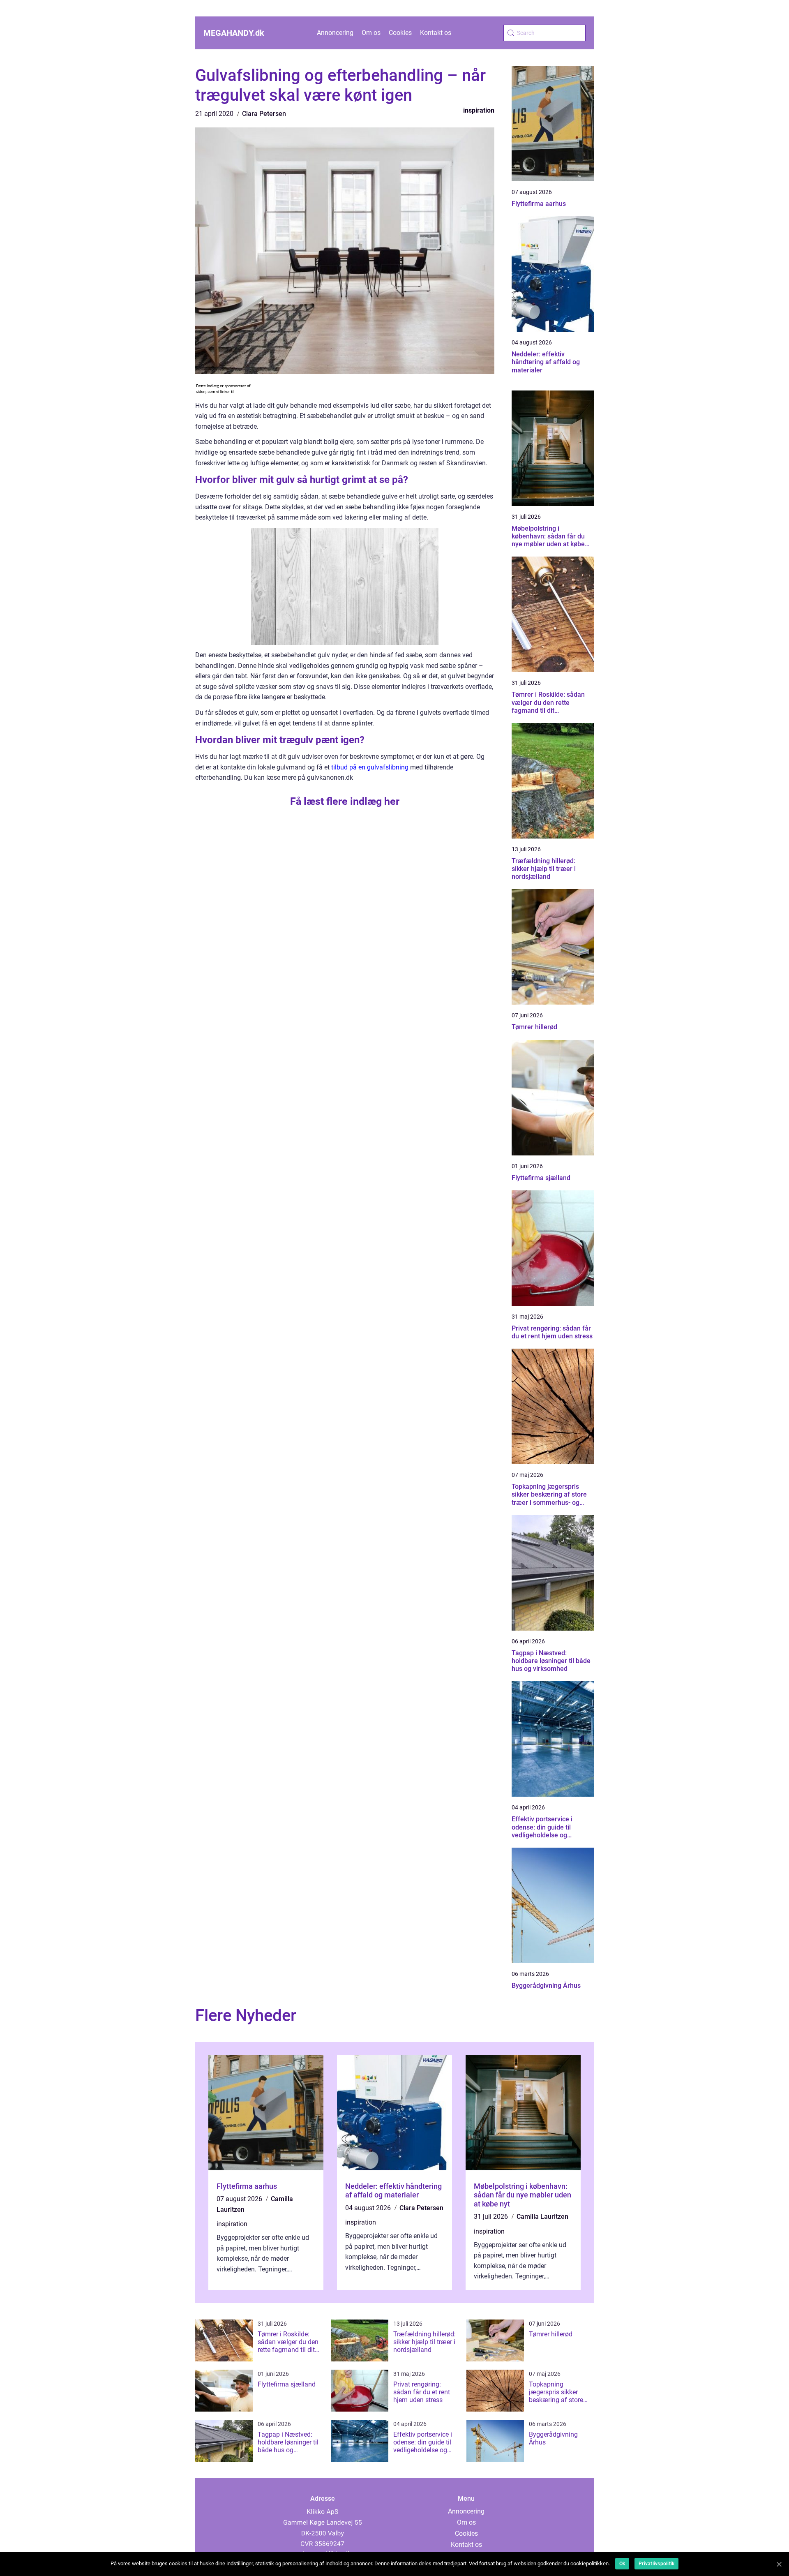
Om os (371, 33)
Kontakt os (436, 33)
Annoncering (335, 33)
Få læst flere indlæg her (345, 801)
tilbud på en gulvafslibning (370, 767)
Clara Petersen (264, 114)
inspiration (479, 110)
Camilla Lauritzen (542, 2217)
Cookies (400, 33)
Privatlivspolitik (656, 2564)
